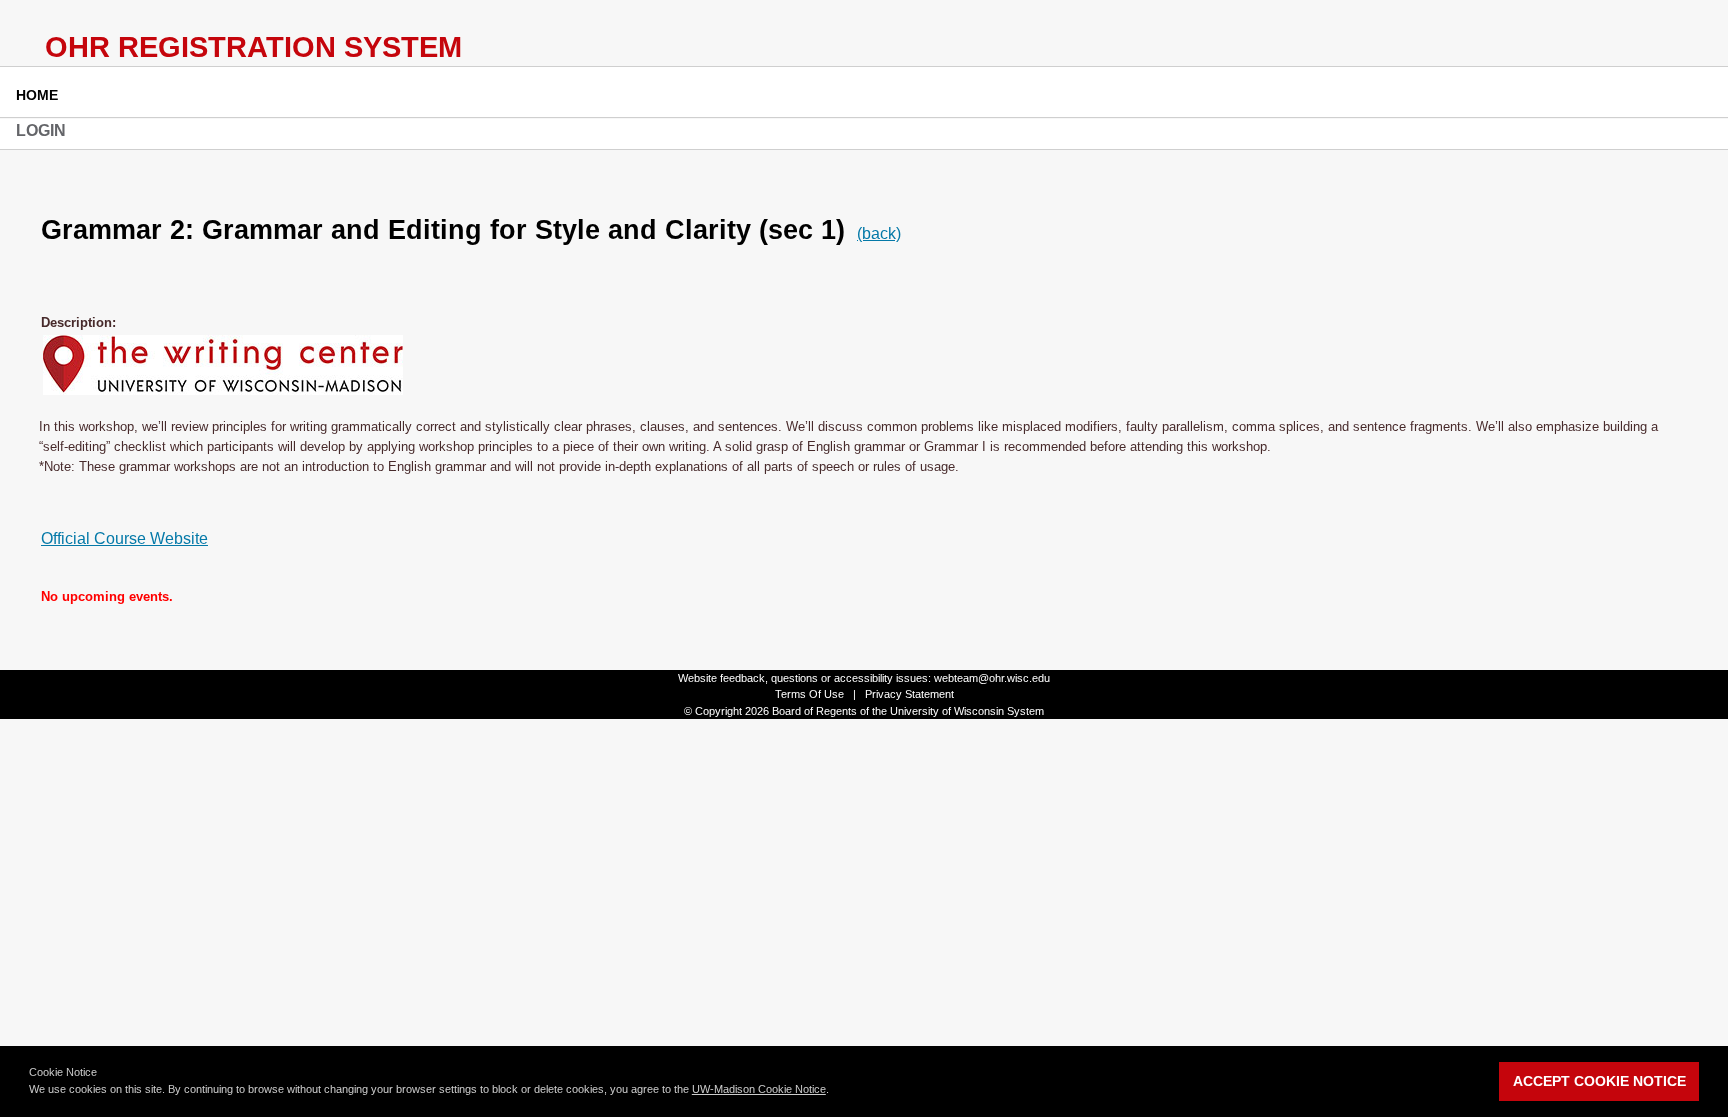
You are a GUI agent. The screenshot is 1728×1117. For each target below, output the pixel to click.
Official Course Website (124, 538)
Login (41, 130)
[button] (834, 1091)
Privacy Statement (909, 694)
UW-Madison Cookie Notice (759, 1089)
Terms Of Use (809, 694)
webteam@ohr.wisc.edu (992, 678)
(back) (879, 233)
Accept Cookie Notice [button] (1599, 1081)
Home (37, 95)
